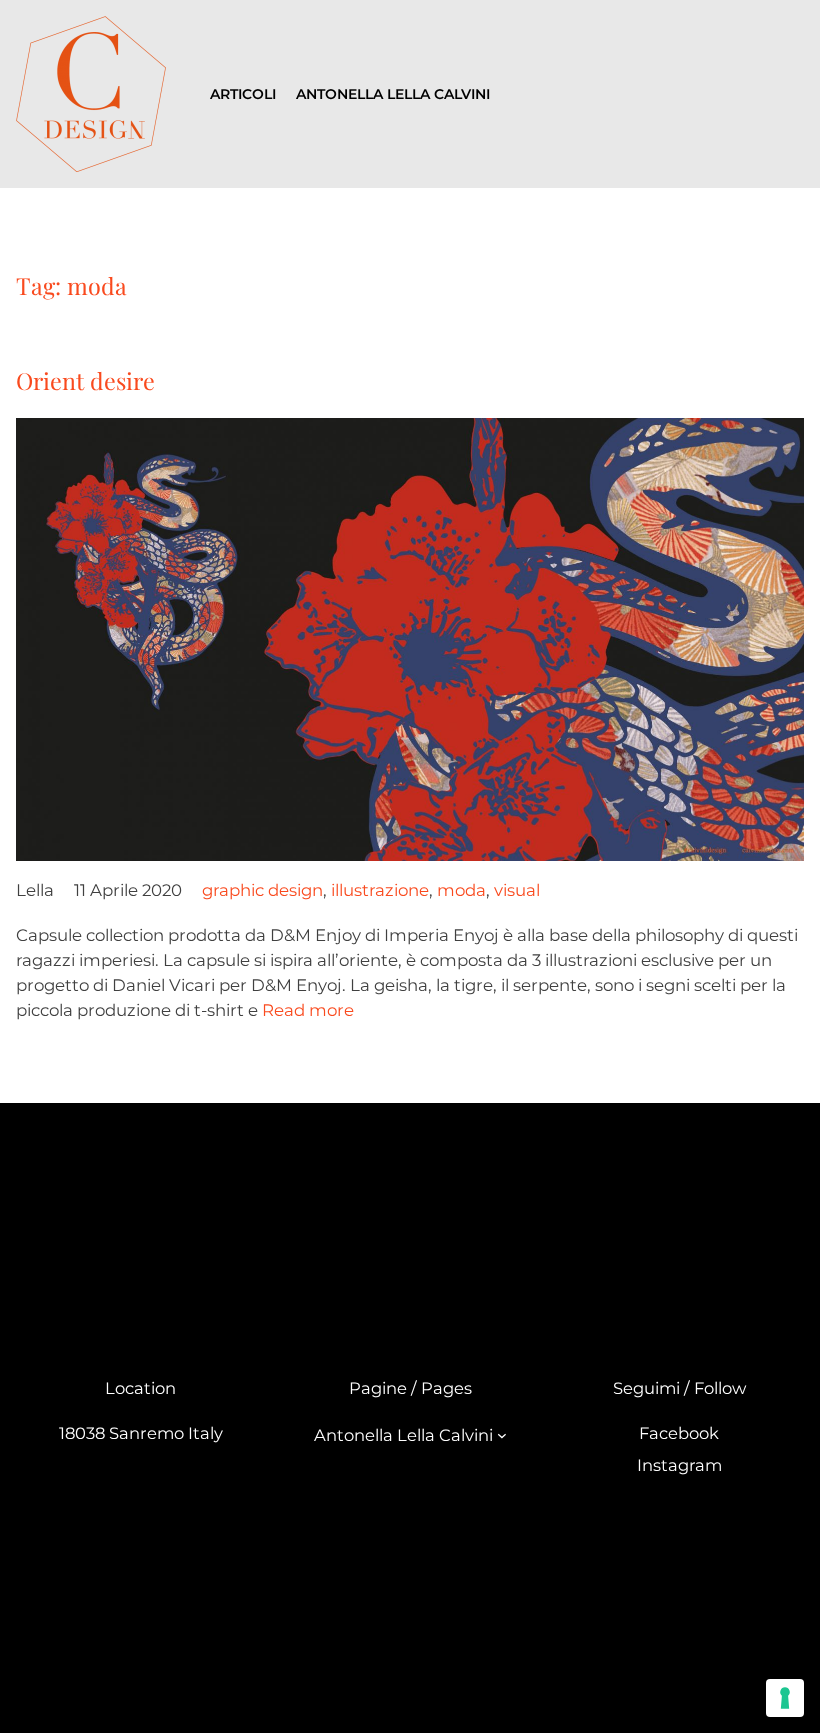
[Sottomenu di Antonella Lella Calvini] (502, 1435)
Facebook (679, 1433)
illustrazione (380, 890)
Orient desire (85, 380)
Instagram (679, 1465)
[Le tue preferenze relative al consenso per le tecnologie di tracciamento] (785, 1698)
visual (517, 890)
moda (461, 890)
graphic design (262, 890)
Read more (308, 1010)
